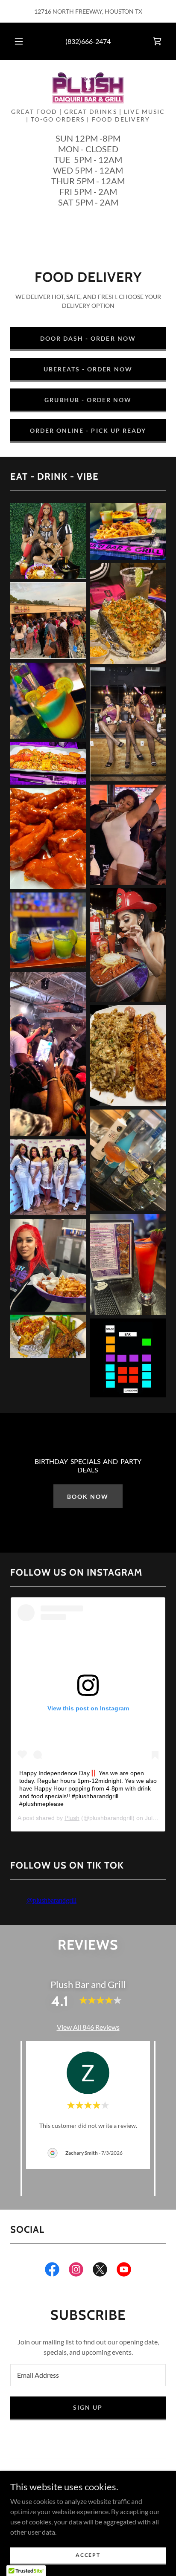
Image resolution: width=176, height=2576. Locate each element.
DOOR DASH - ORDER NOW (88, 338)
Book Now (88, 1497)
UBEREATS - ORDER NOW (88, 369)
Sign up (88, 2407)
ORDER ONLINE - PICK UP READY (88, 430)
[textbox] (88, 2375)
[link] (157, 41)
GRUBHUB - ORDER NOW (88, 400)
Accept (88, 2555)
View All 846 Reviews (88, 2027)
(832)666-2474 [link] (88, 41)
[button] (19, 41)
